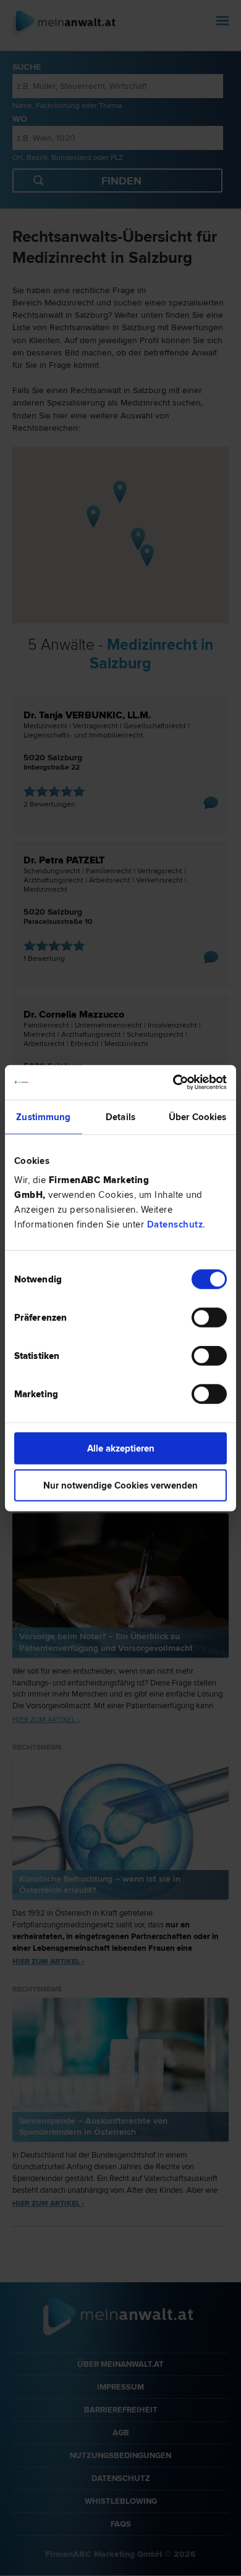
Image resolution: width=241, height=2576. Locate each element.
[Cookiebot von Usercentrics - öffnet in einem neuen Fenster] (173, 1082)
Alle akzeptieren (121, 1448)
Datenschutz (175, 1224)
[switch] (209, 1318)
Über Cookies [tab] (197, 1116)
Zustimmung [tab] (43, 1116)
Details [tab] (120, 1116)
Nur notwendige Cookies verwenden (120, 1485)
